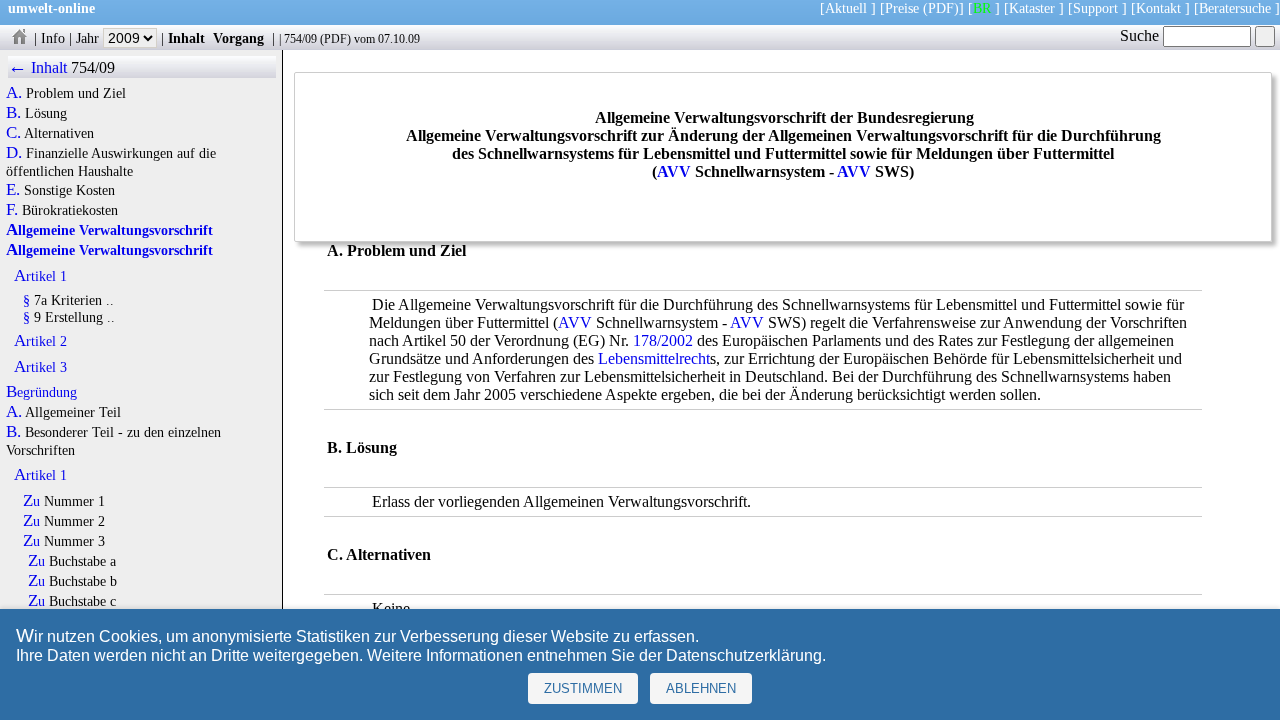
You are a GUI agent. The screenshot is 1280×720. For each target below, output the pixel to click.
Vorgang (238, 38)
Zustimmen (583, 688)
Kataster (1032, 8)
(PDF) (941, 8)
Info (53, 38)
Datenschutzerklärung (744, 655)
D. (14, 153)
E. (13, 190)
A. (14, 93)
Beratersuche (1235, 8)
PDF (335, 39)
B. (13, 113)
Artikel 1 (40, 276)
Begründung (41, 392)
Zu (31, 501)
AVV (674, 171)
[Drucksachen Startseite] (19, 38)
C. (13, 133)
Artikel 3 (40, 367)
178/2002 (663, 340)
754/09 (300, 39)
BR (982, 8)
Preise (902, 8)
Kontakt (1158, 8)
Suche (1141, 35)
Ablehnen (701, 688)
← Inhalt (37, 67)
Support (1095, 8)
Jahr (89, 38)
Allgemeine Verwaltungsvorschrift (109, 230)
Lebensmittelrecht (654, 358)
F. (12, 210)
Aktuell (846, 8)
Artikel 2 (40, 341)
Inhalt (186, 38)
